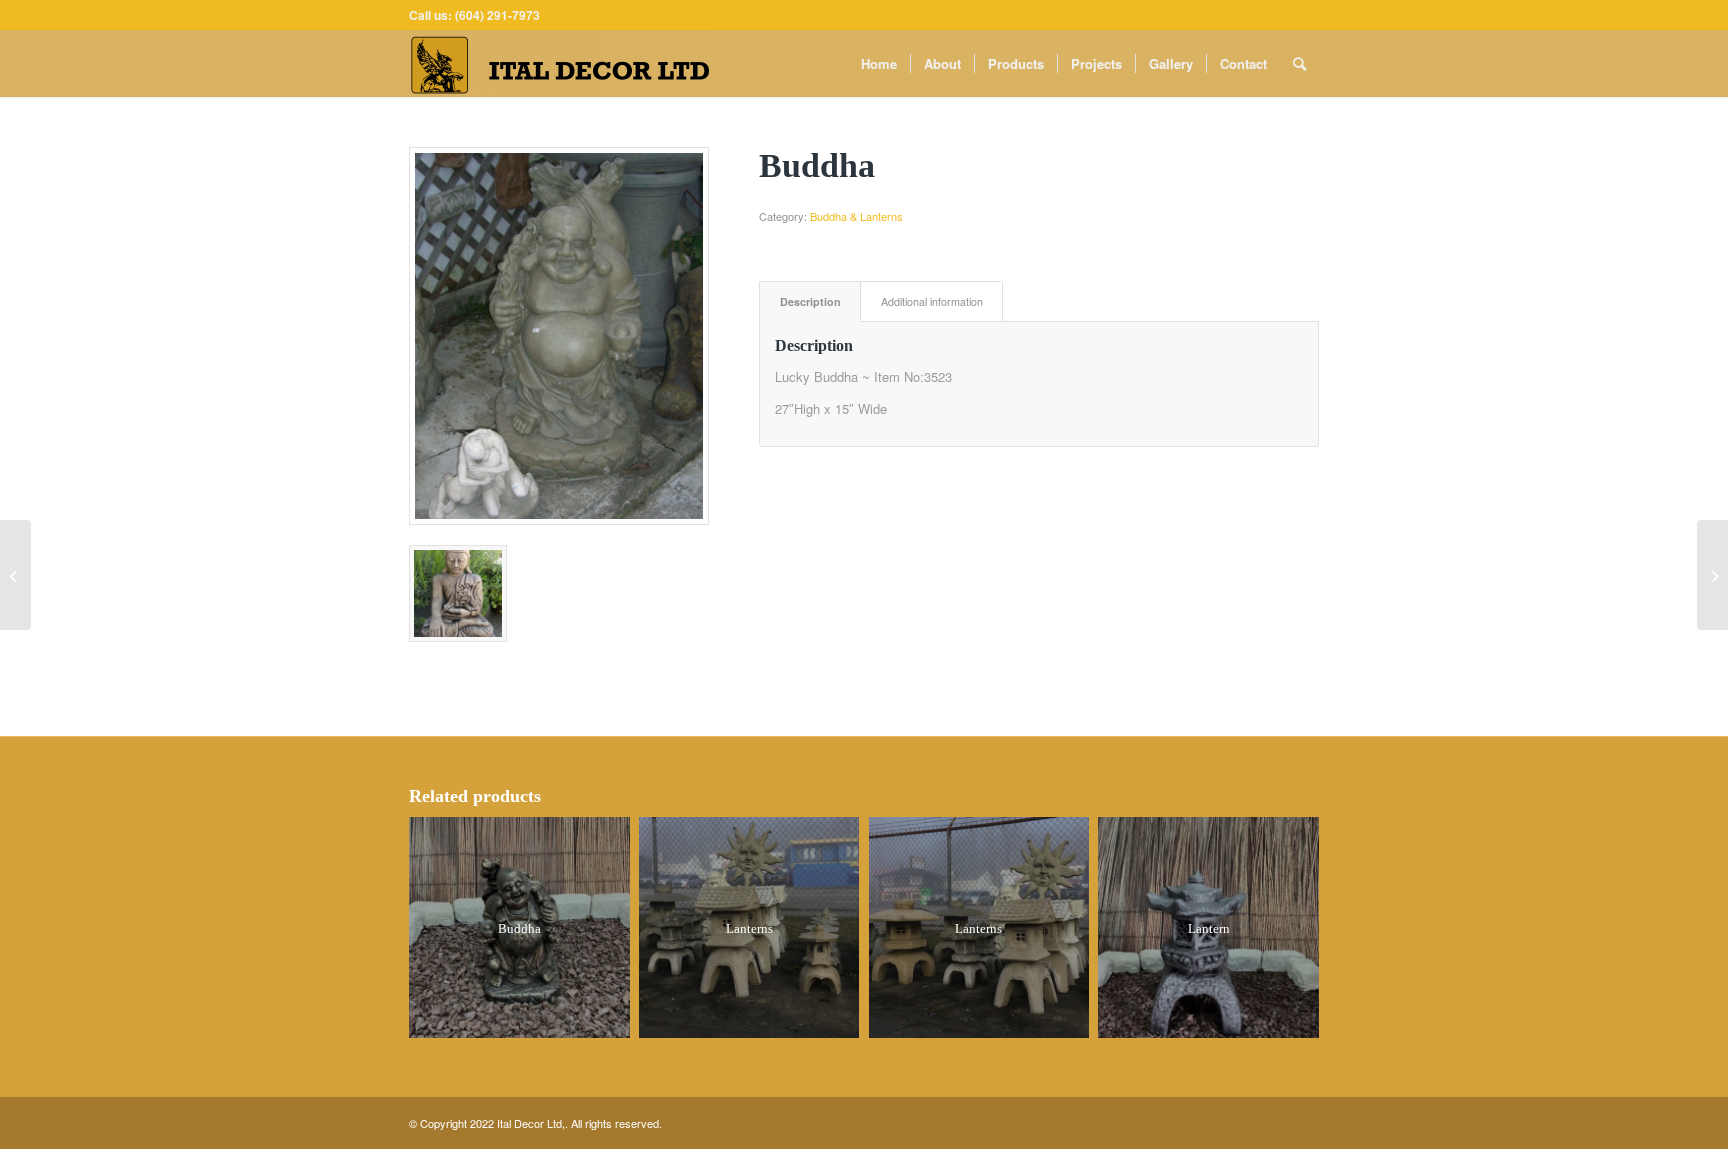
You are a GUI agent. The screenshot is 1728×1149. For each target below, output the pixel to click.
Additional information (932, 301)
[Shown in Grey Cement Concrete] (559, 336)
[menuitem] (879, 63)
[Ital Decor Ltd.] (559, 63)
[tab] (810, 301)
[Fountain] (15, 575)
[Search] (1299, 63)
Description (810, 301)
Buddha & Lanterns (856, 216)
